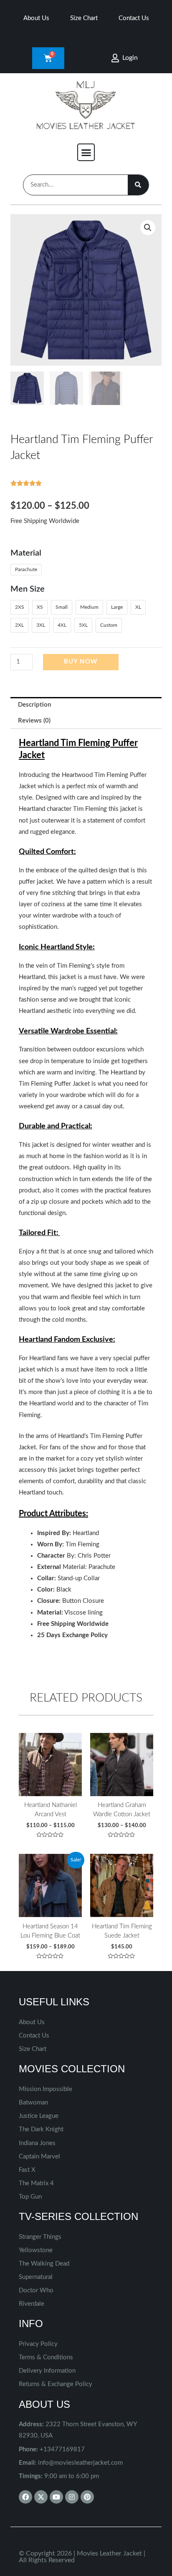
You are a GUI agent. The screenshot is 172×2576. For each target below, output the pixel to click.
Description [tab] (34, 705)
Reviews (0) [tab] (34, 721)
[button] (86, 152)
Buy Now (81, 662)
